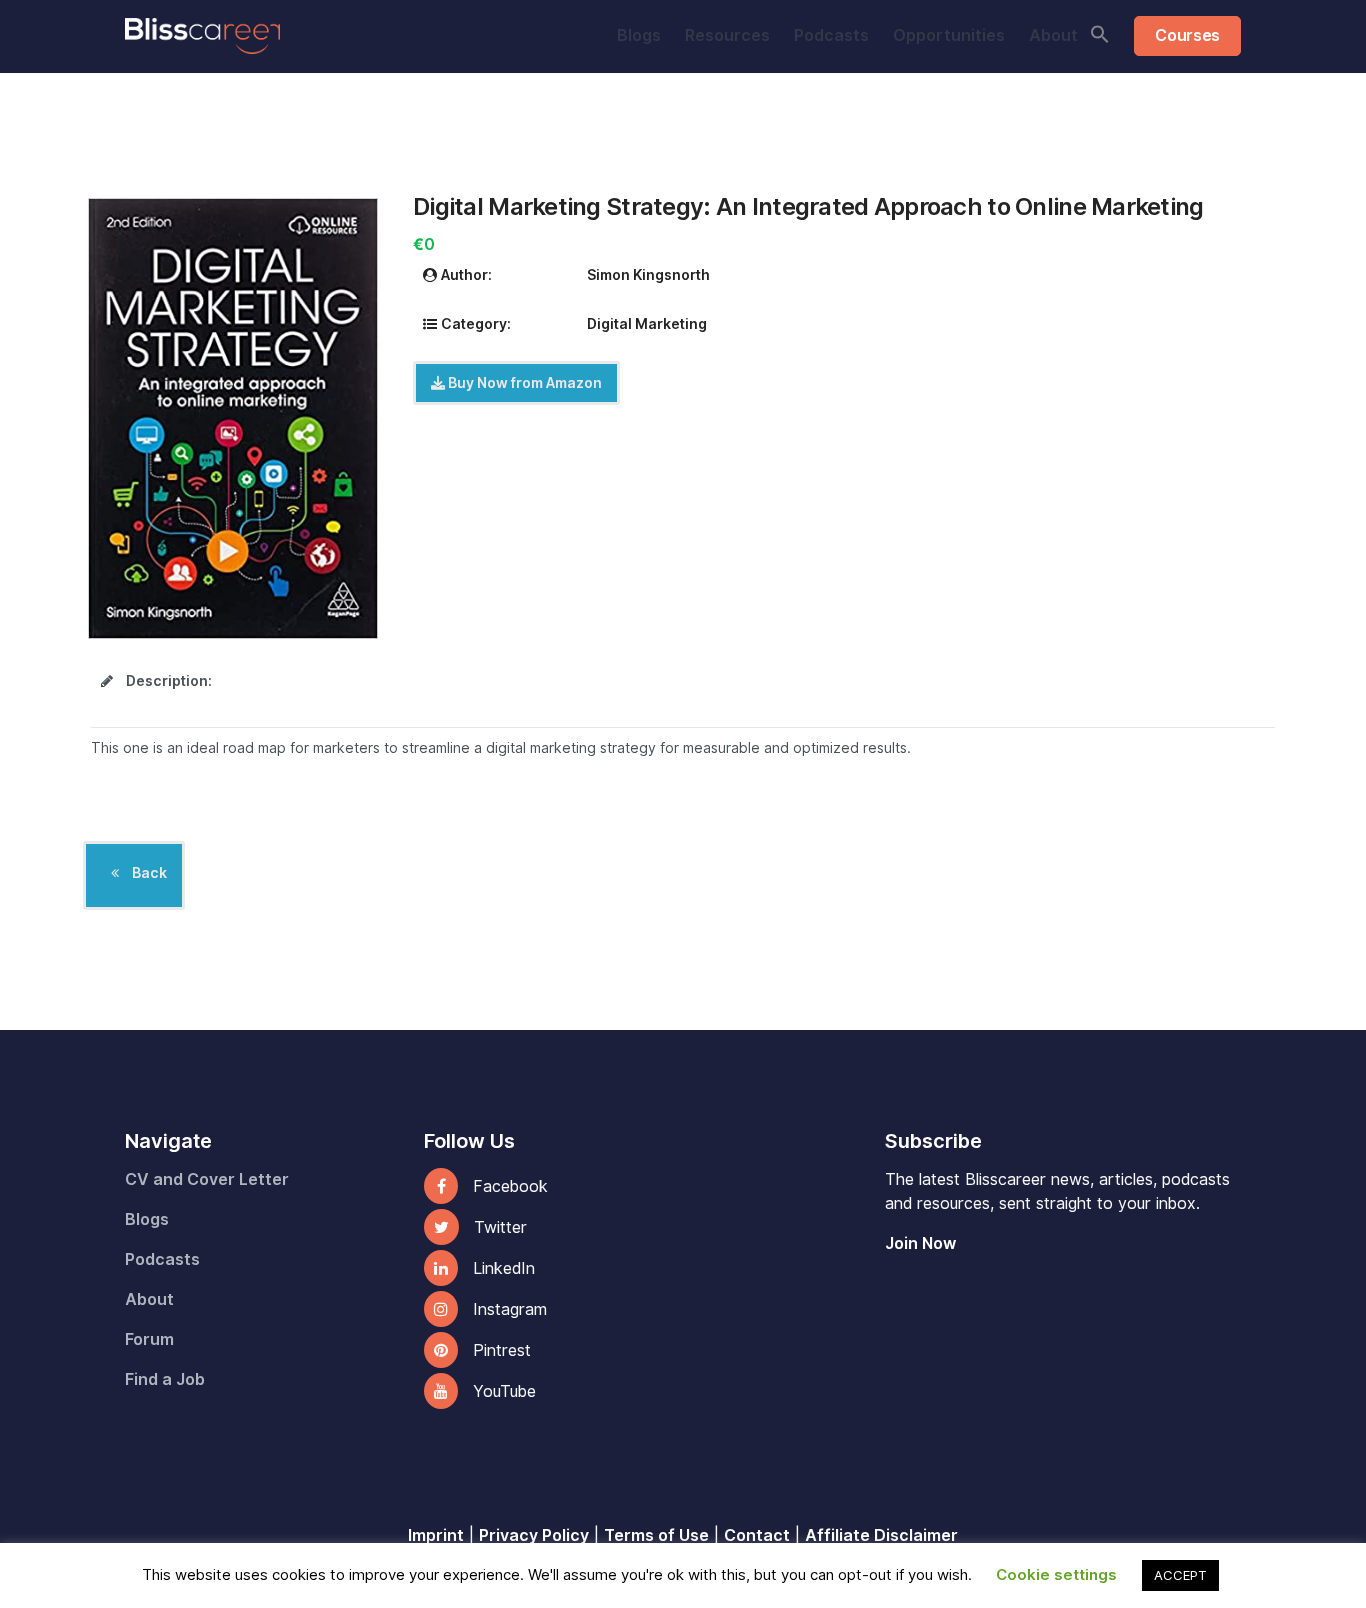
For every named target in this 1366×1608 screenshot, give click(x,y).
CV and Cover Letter (207, 1179)
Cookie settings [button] (1056, 1575)
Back (148, 873)
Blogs (639, 35)
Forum (149, 1339)
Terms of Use (656, 1535)
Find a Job (165, 1379)
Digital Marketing (647, 324)
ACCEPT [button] (1180, 1575)
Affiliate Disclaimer (881, 1535)
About (1053, 35)
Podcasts (831, 35)
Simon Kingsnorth (648, 275)
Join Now (920, 1243)
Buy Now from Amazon (523, 383)
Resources (727, 35)
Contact (757, 1535)
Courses (1187, 35)
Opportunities (949, 35)
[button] (1100, 34)
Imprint (436, 1535)
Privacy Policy (534, 1535)
